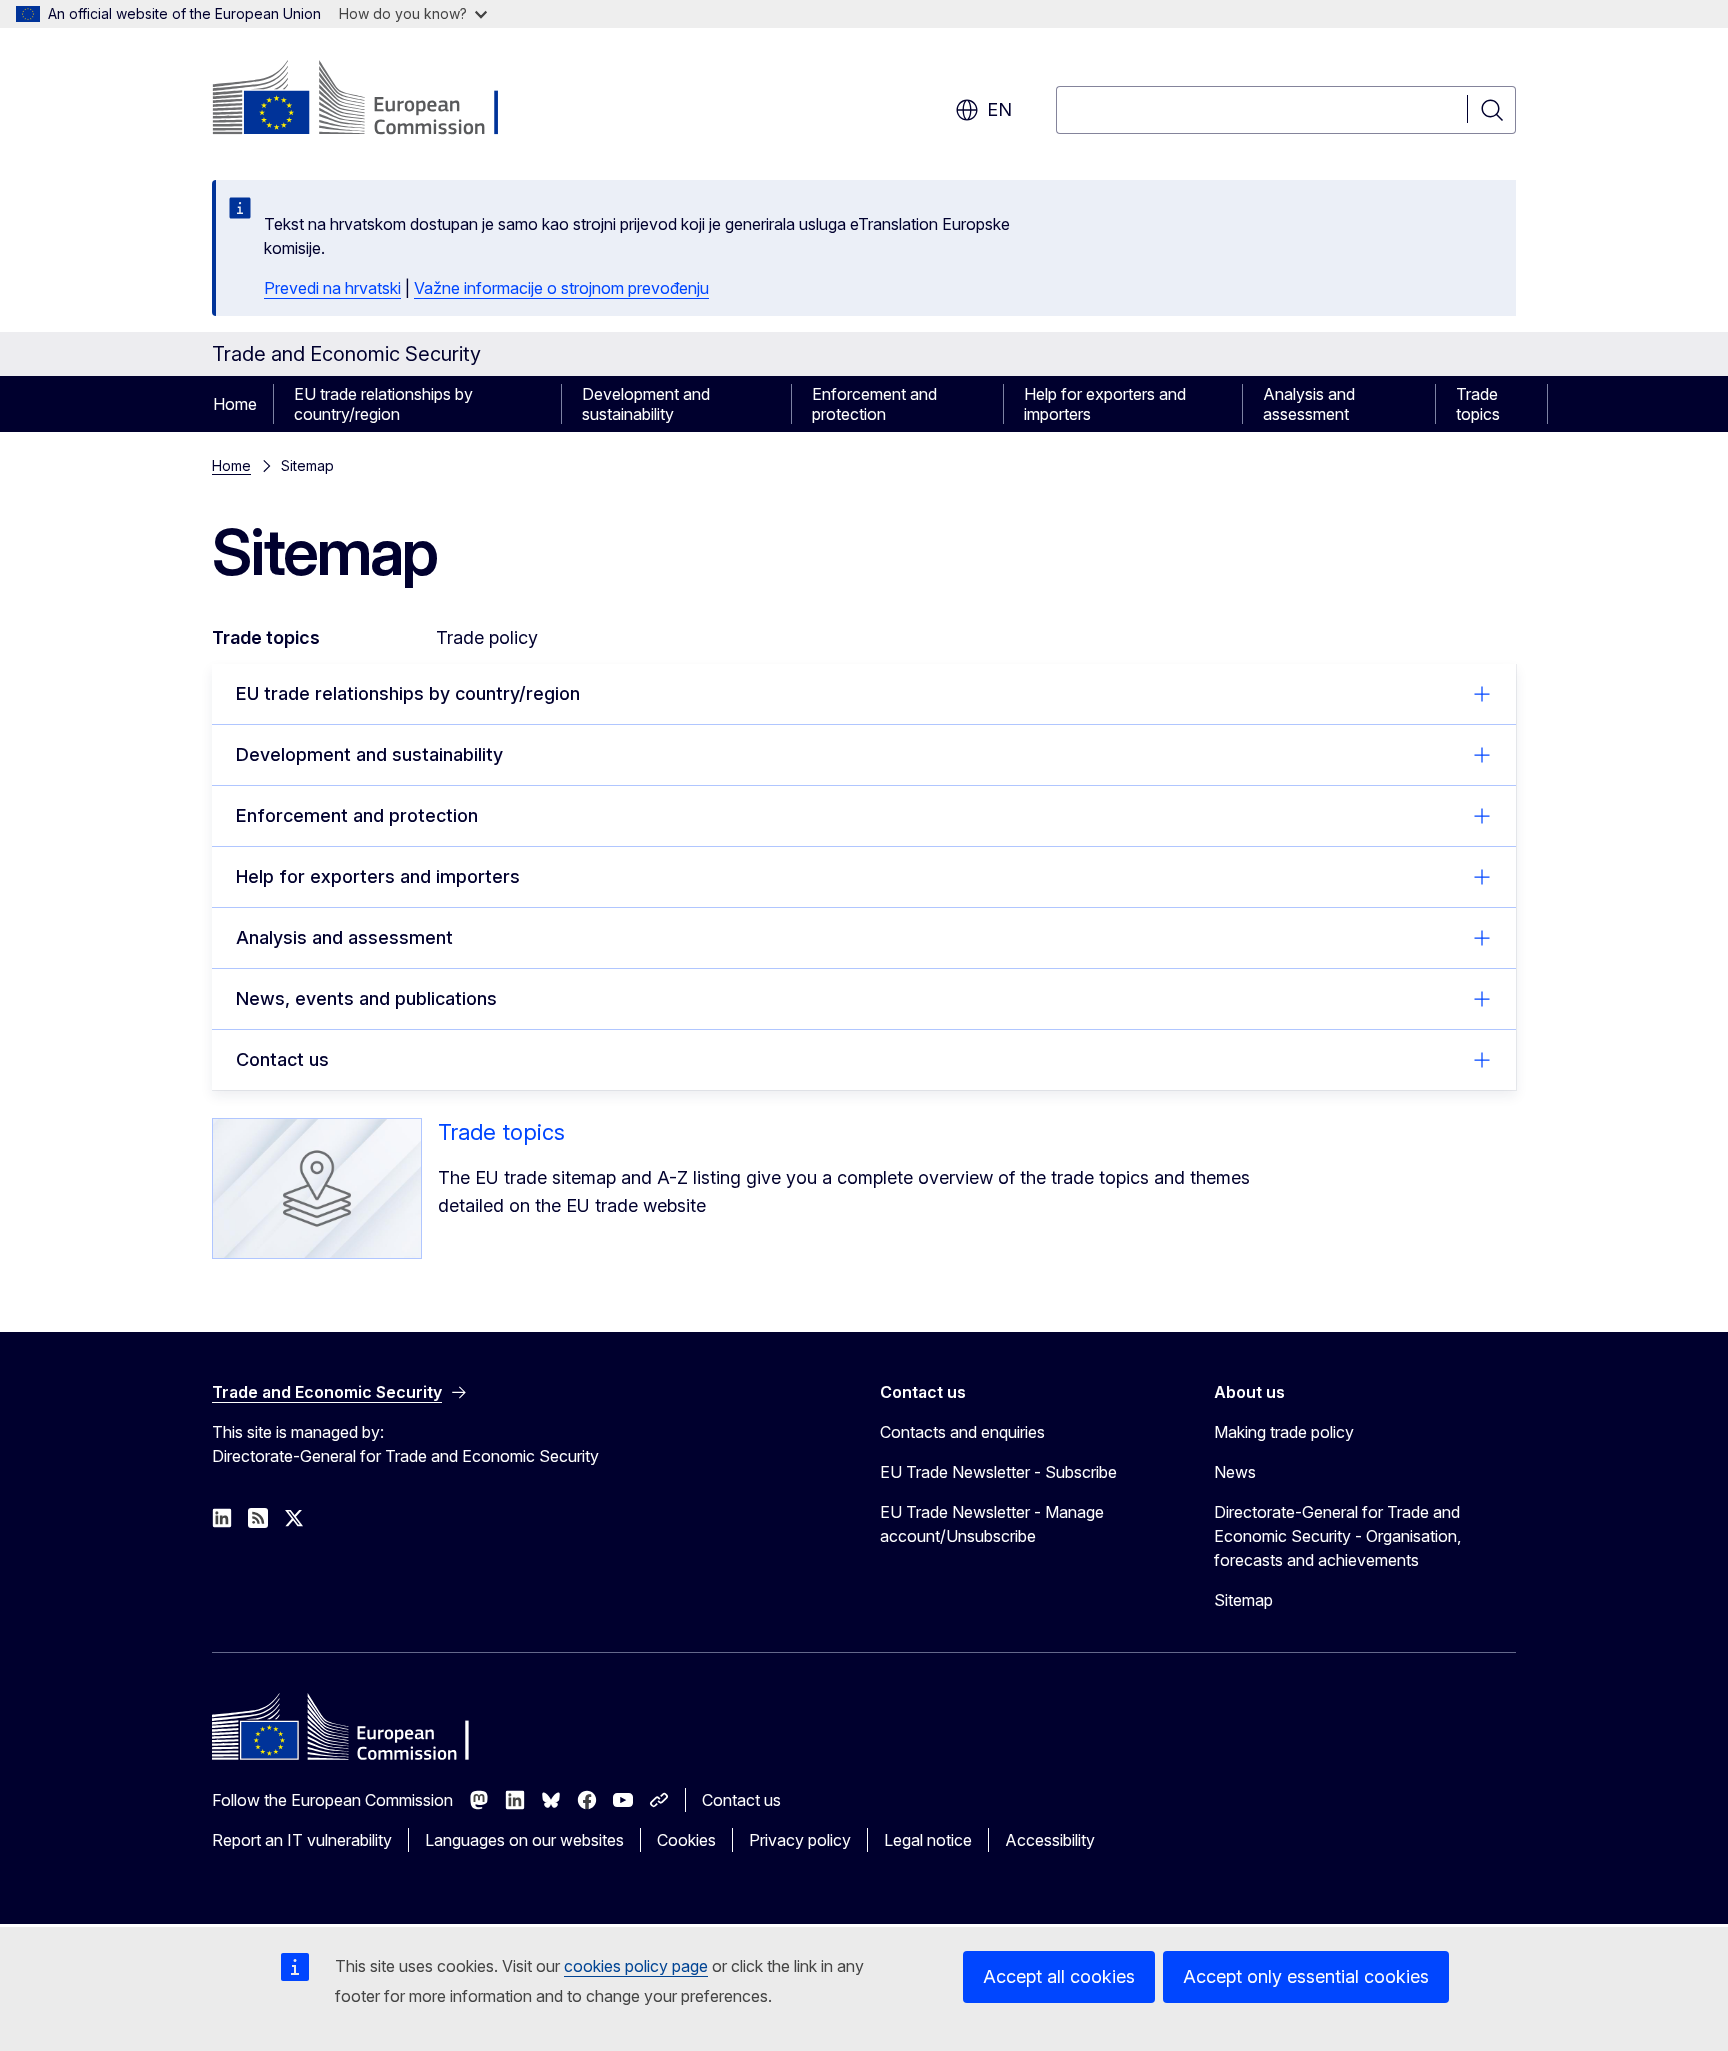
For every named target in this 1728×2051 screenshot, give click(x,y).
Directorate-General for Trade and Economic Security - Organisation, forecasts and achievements (1337, 1536)
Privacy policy (800, 1840)
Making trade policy (1284, 1432)
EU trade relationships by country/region (383, 404)
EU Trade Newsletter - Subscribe (998, 1472)
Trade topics (1478, 404)
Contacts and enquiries (962, 1432)
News (1235, 1472)
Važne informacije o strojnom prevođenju (561, 288)
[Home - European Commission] (373, 100)
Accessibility (1050, 1840)
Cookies (686, 1840)
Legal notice (928, 1840)
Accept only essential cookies (1306, 1976)
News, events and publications (366, 998)
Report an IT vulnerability (302, 1840)
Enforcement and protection (874, 404)
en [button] (999, 109)
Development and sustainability (646, 404)
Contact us (282, 1059)
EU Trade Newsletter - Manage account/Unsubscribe (992, 1524)
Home (235, 404)
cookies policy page (636, 1966)
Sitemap (1243, 1600)
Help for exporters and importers (1105, 404)
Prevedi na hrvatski (332, 288)
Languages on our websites (524, 1840)
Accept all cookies (1059, 1976)
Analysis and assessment (1309, 404)
